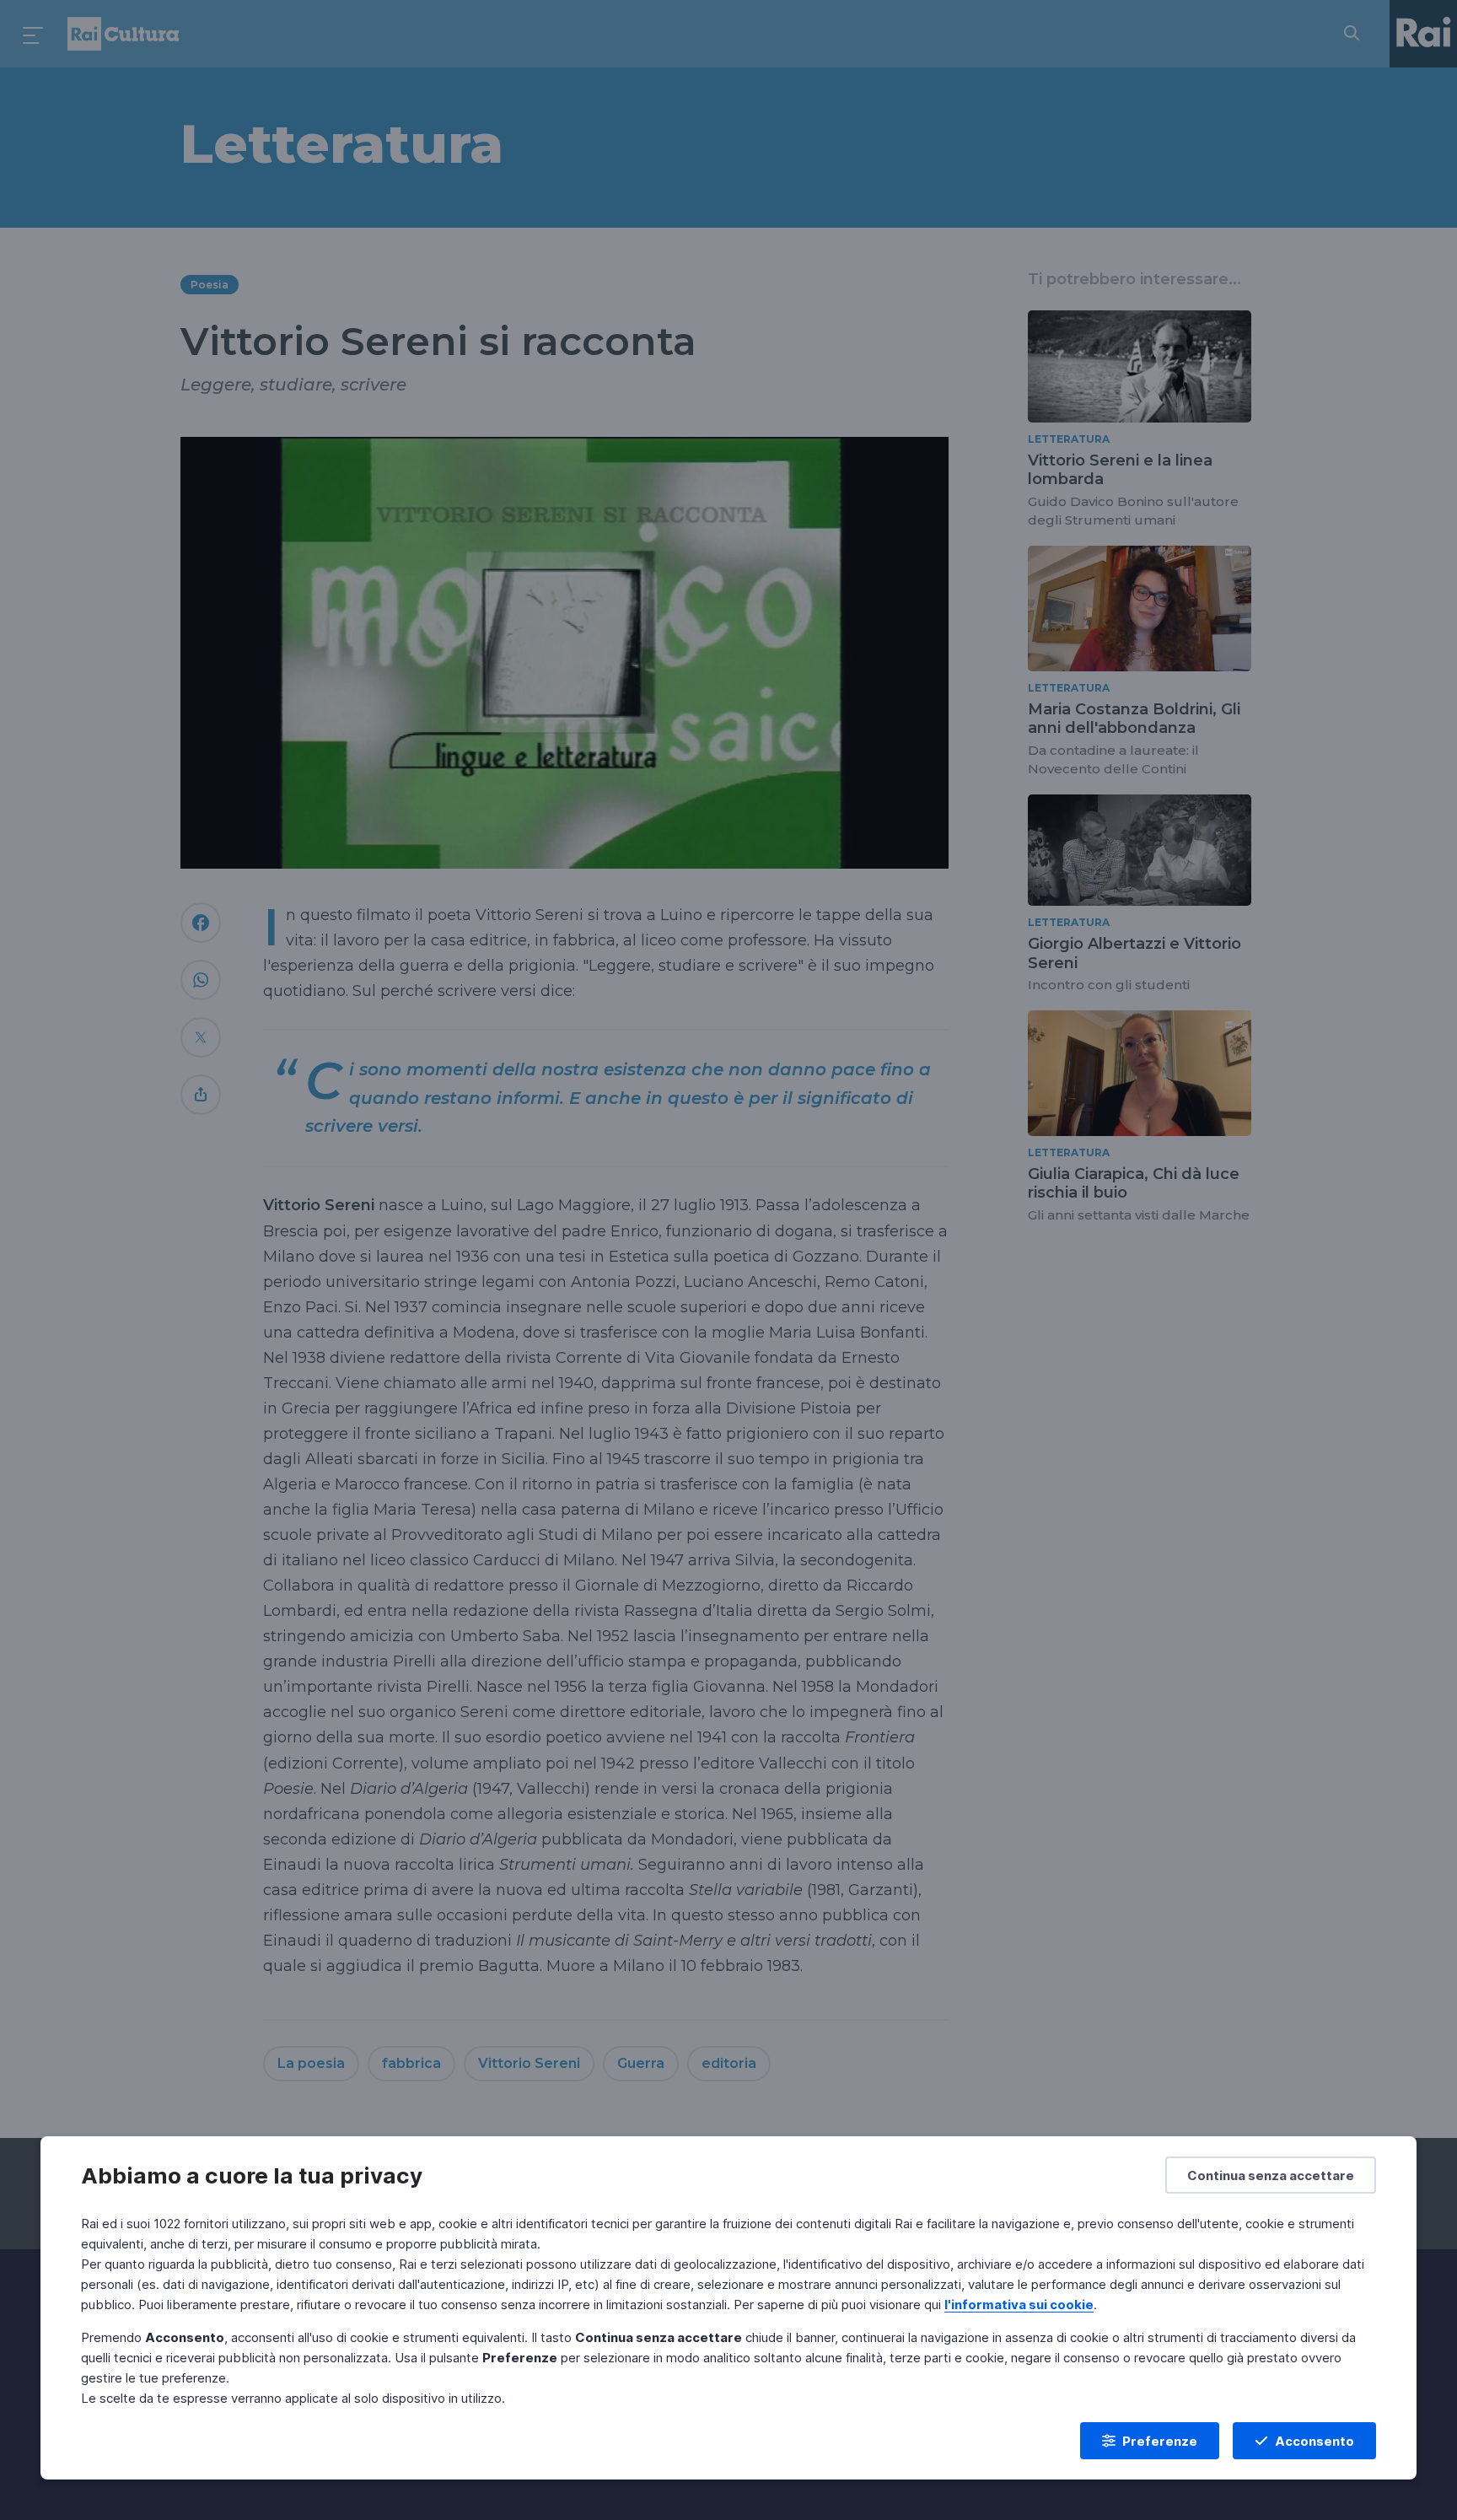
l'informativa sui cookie (1019, 2305)
